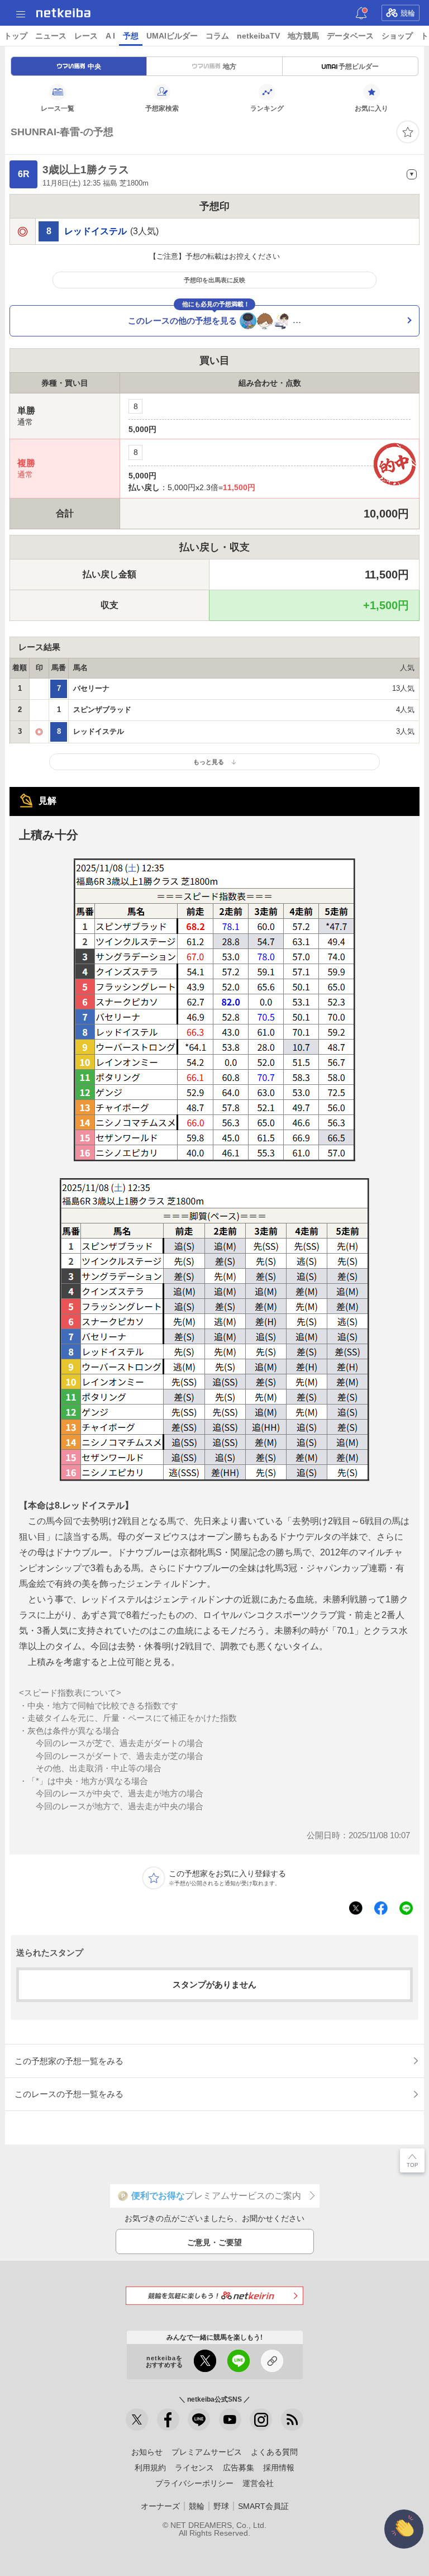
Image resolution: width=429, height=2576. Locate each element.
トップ (16, 36)
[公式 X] (137, 2420)
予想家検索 (162, 108)
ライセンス (194, 2468)
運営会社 (258, 2483)
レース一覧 (58, 108)
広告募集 (239, 2468)
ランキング (267, 108)
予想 (131, 36)
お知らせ (147, 2452)
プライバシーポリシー (194, 2483)
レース (86, 36)
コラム (217, 36)
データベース (350, 36)
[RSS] (292, 2420)
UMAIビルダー (172, 36)
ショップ (397, 36)
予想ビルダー (359, 67)
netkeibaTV (258, 36)
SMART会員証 (263, 2506)
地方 (230, 67)
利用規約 (150, 2468)
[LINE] (199, 2420)
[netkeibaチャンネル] (230, 2420)
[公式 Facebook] (168, 2420)
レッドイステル (96, 231)
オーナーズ (160, 2506)
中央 (94, 67)
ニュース (51, 36)
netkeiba (63, 13)
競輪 (408, 13)
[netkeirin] (214, 2296)
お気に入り (371, 108)
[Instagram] (261, 2420)
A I (110, 36)
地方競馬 (303, 36)
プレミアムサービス (207, 2452)
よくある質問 (274, 2452)
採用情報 (279, 2468)
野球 (221, 2506)
